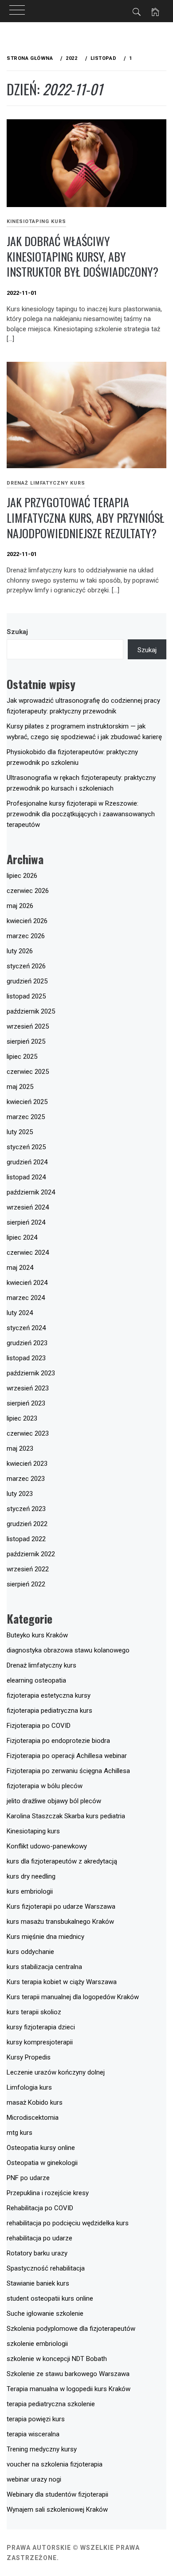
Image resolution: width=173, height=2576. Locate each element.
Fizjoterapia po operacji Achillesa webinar (67, 1756)
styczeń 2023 (26, 1509)
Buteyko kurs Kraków (37, 1635)
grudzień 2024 (27, 1162)
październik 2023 (31, 1373)
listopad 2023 (26, 1358)
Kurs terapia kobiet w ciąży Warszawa (62, 1982)
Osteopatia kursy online (41, 2148)
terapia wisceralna (33, 2434)
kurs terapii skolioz (34, 2012)
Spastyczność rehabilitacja (46, 2268)
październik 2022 (31, 1554)
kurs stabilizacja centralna (44, 1967)
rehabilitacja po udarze (39, 2238)
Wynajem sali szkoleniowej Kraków (57, 2509)
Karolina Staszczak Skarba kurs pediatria (66, 1816)
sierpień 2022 (26, 1584)
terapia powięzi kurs (36, 2419)
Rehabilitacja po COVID (40, 2208)
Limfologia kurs (29, 2087)
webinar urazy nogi (34, 2479)
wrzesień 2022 (28, 1569)
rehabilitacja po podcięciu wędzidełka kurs (68, 2223)
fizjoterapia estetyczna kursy (49, 1695)
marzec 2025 (26, 1117)
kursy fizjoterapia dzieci (41, 2027)
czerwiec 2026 (28, 891)
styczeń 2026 (26, 966)
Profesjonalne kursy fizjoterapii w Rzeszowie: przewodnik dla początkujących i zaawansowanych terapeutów (81, 814)
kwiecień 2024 (27, 1283)
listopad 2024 (26, 1177)
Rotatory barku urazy (37, 2253)
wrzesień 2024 (28, 1207)
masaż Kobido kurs (35, 2102)
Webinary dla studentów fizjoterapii (57, 2494)
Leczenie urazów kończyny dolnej (56, 2072)
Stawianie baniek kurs (38, 2283)
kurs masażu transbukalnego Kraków (60, 1922)
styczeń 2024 (26, 1328)
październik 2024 (31, 1192)
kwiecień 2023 (27, 1464)
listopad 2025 (26, 996)
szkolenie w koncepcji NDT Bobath (57, 2359)
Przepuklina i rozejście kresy (48, 2193)
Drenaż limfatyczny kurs (46, 483)
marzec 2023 (26, 1479)
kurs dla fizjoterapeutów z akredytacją (62, 1861)
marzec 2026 (26, 936)
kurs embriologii (30, 1891)
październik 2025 (31, 1011)
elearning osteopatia (36, 1680)
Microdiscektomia (33, 2118)
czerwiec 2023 (28, 1433)
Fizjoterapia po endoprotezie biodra (58, 1741)
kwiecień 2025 (27, 1102)
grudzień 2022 (27, 1524)
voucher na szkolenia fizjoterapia (55, 2464)
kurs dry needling (31, 1876)
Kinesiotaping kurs (36, 221)
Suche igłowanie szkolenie (45, 2314)
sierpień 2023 (26, 1403)
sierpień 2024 (26, 1222)
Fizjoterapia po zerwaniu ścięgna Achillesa (68, 1771)
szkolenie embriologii (37, 2344)
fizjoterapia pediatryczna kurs (49, 1711)
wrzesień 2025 (28, 1026)
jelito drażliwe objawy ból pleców (54, 1801)
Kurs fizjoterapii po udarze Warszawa (61, 1907)
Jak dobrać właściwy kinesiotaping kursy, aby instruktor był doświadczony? (83, 256)
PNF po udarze (28, 2178)
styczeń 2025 (26, 1147)
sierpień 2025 (26, 1041)
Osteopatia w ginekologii (42, 2163)
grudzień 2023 (27, 1343)
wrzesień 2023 (28, 1388)
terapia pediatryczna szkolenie (51, 2404)
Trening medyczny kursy (42, 2449)
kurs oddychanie (30, 1952)
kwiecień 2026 (27, 921)
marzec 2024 (26, 1298)
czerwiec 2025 (28, 1072)
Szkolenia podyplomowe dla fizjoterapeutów (71, 2329)
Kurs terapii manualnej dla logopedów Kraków (73, 1997)
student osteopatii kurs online (50, 2298)
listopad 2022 (26, 1539)
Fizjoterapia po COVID (39, 1726)
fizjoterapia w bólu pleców (45, 1786)
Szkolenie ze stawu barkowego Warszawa (68, 2374)
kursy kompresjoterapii (40, 2042)
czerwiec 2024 (28, 1253)
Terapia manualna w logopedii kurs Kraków (69, 2389)
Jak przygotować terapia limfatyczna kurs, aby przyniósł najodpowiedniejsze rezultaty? (85, 517)
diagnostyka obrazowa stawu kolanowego (68, 1650)
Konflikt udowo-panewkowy (47, 1846)
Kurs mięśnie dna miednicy (45, 1937)
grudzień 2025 (27, 981)
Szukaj (17, 632)
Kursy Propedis (29, 2057)
